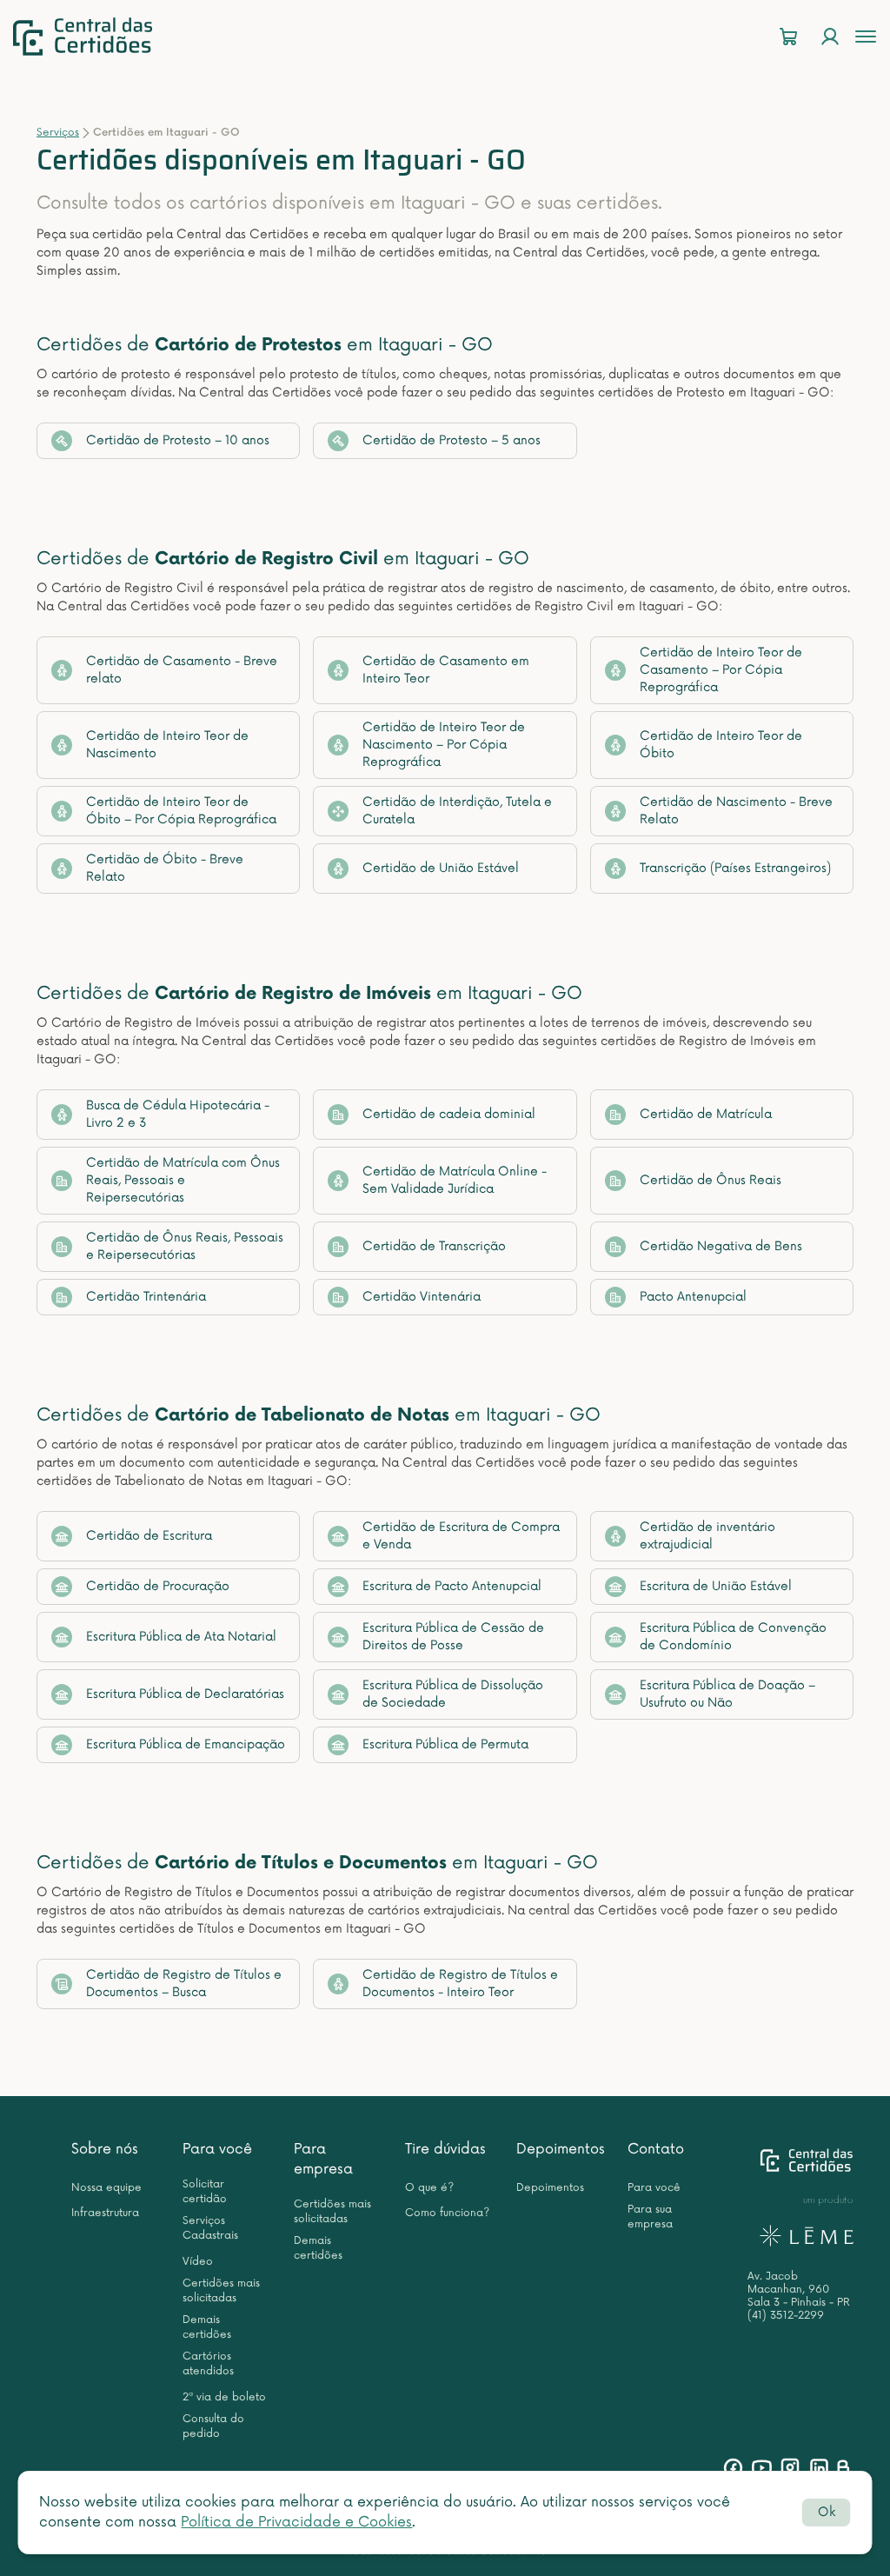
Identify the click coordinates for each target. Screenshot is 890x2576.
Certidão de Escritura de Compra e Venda (461, 1536)
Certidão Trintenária (146, 1297)
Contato (656, 2149)
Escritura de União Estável (716, 1586)
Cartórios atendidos (208, 2364)
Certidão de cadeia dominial (449, 1114)
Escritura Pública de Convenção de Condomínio (733, 1637)
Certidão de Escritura (149, 1536)
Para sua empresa (650, 2217)
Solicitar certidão (205, 2192)
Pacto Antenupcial (693, 1297)
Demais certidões (207, 2327)
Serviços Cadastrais (210, 2228)
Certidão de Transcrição (434, 1246)
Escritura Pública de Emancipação (186, 1744)
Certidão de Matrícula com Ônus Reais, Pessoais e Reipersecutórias (183, 1180)
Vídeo (198, 2262)
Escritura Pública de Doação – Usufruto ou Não (727, 1694)
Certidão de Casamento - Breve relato (182, 670)
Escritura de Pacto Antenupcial (452, 1586)
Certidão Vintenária (422, 1297)
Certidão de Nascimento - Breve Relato (736, 811)
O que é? (429, 2188)
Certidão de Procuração (158, 1586)
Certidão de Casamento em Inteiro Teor (446, 670)
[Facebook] (733, 2468)
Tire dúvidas (445, 2149)
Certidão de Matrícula (706, 1114)
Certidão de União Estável (441, 868)
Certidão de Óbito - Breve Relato (165, 868)
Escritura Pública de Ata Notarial (181, 1637)
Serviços (58, 133)
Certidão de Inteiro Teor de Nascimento (167, 745)
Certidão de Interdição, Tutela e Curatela (457, 811)
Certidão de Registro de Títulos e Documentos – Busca (184, 1984)
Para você (217, 2149)
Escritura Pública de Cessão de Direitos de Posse (453, 1637)
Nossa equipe (106, 2188)
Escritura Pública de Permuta (445, 1744)
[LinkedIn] (819, 2468)
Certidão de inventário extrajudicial (707, 1536)
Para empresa (323, 2159)
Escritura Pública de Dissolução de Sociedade (453, 1694)
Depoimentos (561, 2149)
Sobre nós (105, 2149)
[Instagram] (790, 2468)
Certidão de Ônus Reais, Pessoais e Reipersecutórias (185, 1246)
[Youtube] (762, 2468)
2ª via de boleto (224, 2397)
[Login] (830, 37)
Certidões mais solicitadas (221, 2291)
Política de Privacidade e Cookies (296, 2522)
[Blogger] (843, 2468)
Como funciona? (447, 2213)
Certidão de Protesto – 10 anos (178, 440)
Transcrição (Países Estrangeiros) (735, 868)
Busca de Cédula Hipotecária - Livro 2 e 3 (178, 1114)
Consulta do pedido (213, 2426)
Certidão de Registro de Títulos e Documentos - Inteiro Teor (460, 1984)
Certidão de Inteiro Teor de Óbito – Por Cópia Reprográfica (181, 811)
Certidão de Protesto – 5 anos (452, 440)
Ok (827, 2512)
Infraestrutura (105, 2213)
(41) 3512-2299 (786, 2316)
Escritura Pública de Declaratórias (185, 1694)
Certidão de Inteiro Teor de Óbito (721, 745)
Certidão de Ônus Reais (711, 1180)
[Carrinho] (788, 37)
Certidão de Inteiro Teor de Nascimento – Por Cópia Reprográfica (444, 745)
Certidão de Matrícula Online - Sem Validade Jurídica (455, 1180)
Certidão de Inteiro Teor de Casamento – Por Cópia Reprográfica (721, 670)
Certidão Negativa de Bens (721, 1246)
